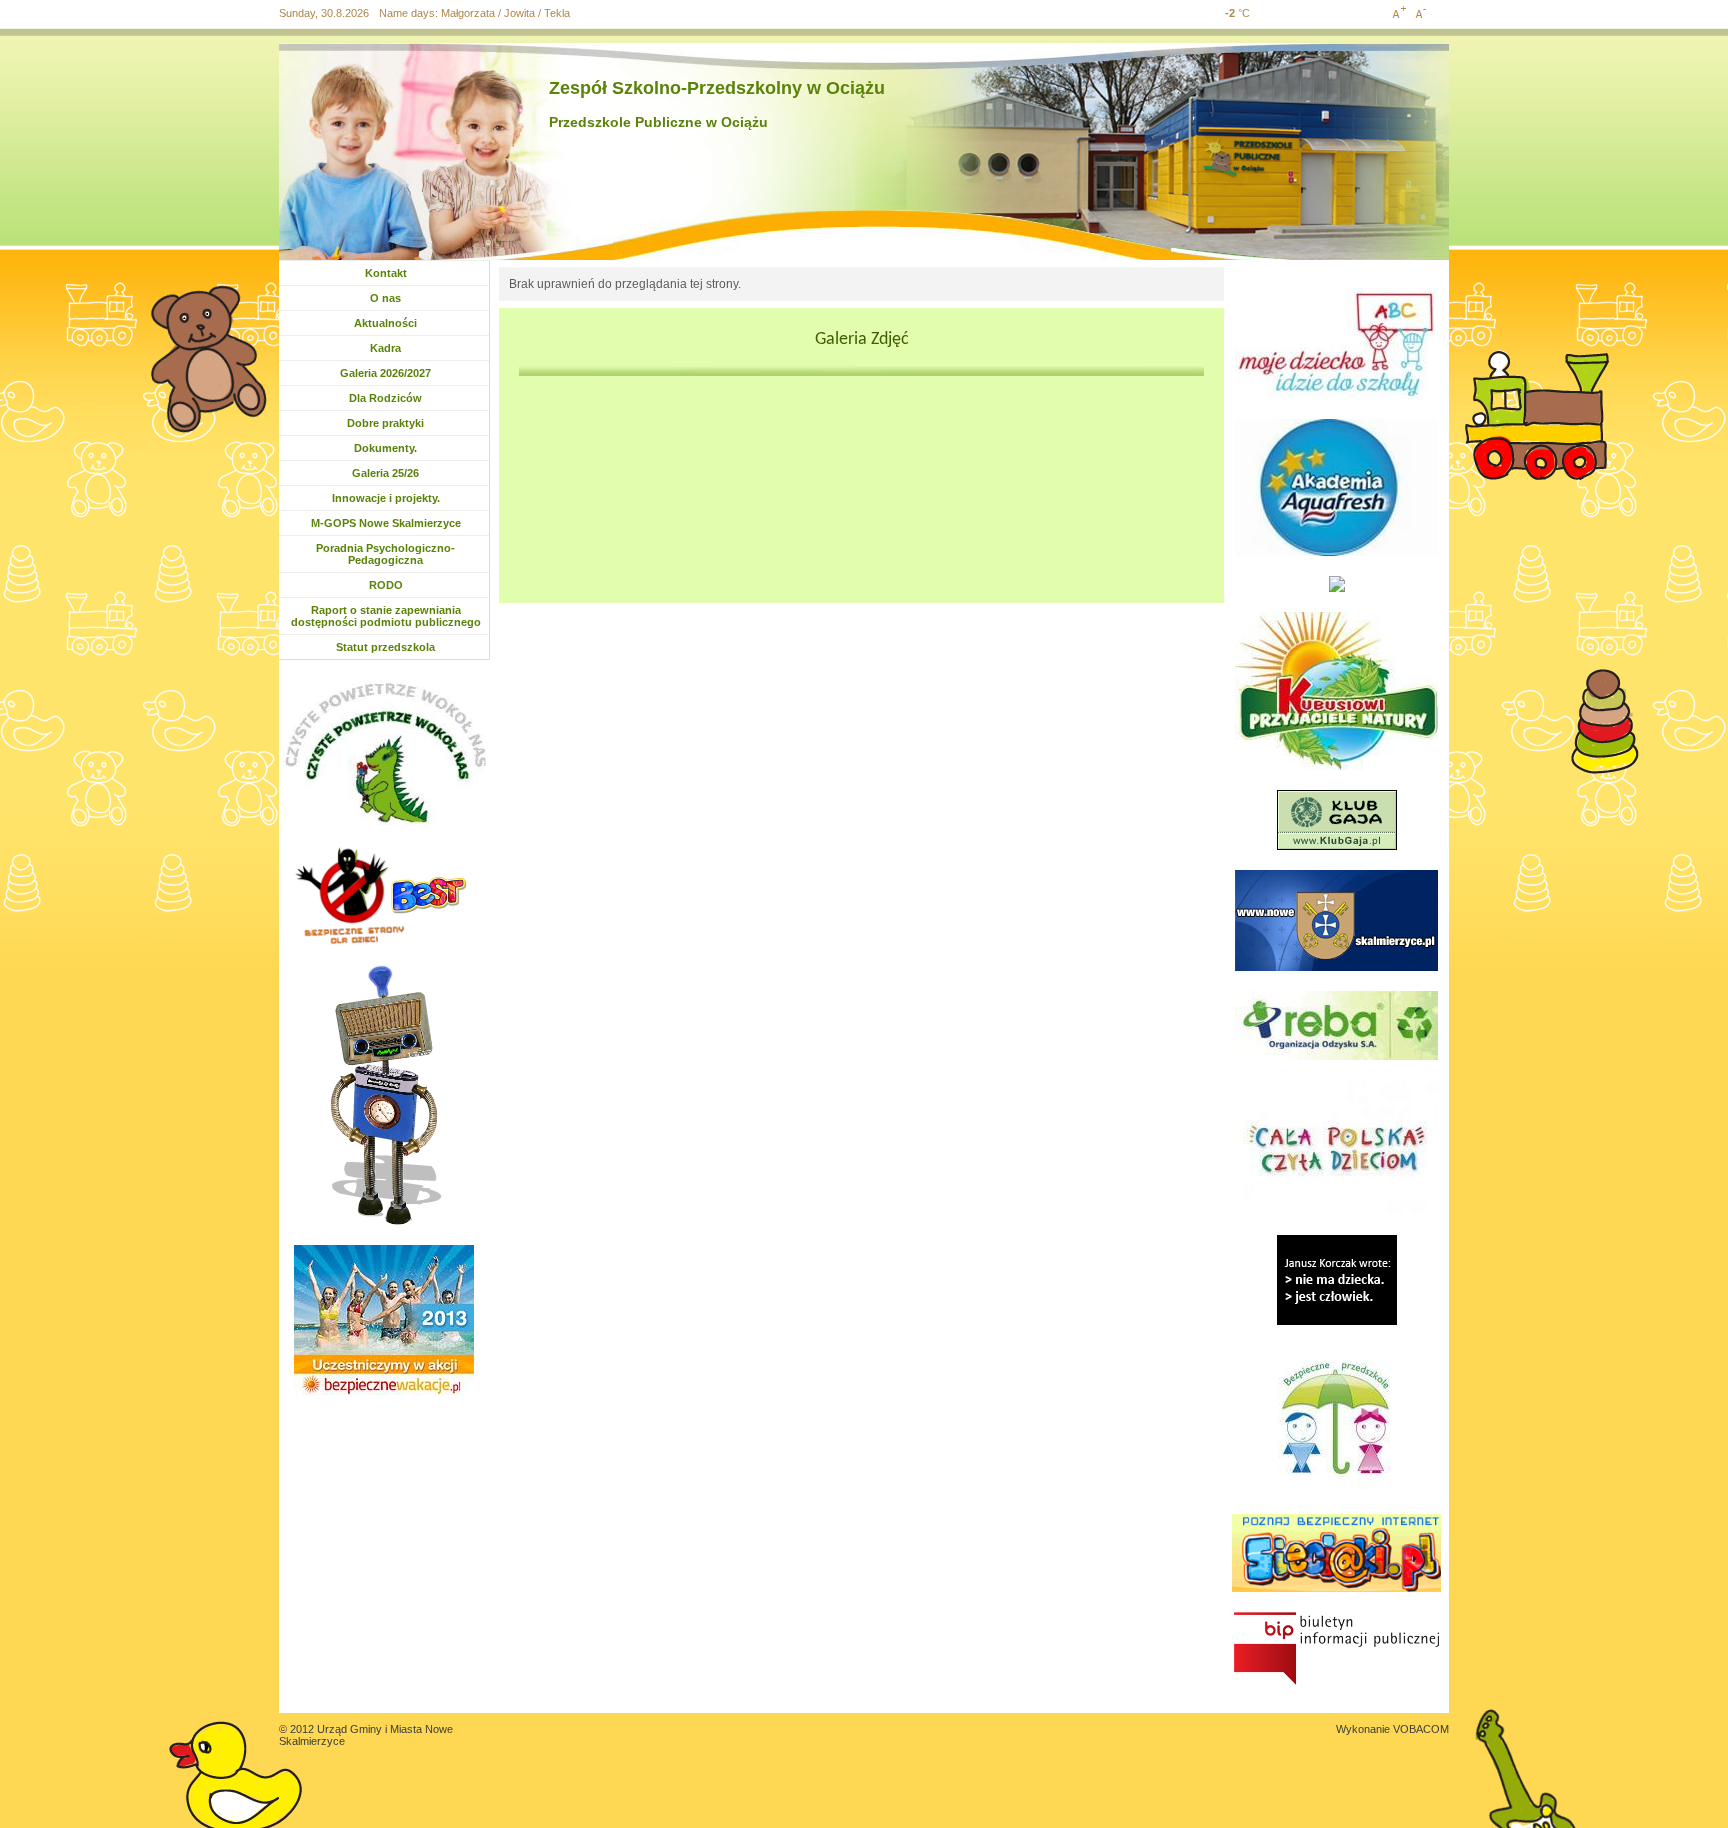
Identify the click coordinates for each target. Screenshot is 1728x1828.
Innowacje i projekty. (386, 498)
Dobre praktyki (385, 423)
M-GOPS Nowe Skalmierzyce (386, 523)
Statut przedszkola (385, 647)
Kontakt (386, 273)
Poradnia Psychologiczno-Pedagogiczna (385, 554)
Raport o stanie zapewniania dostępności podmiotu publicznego (386, 616)
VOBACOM (1421, 1729)
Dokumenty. (390, 448)
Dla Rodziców (385, 398)
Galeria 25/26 (388, 473)
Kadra (385, 348)
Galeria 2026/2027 (385, 373)
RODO (386, 585)
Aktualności (390, 323)
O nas (385, 298)
